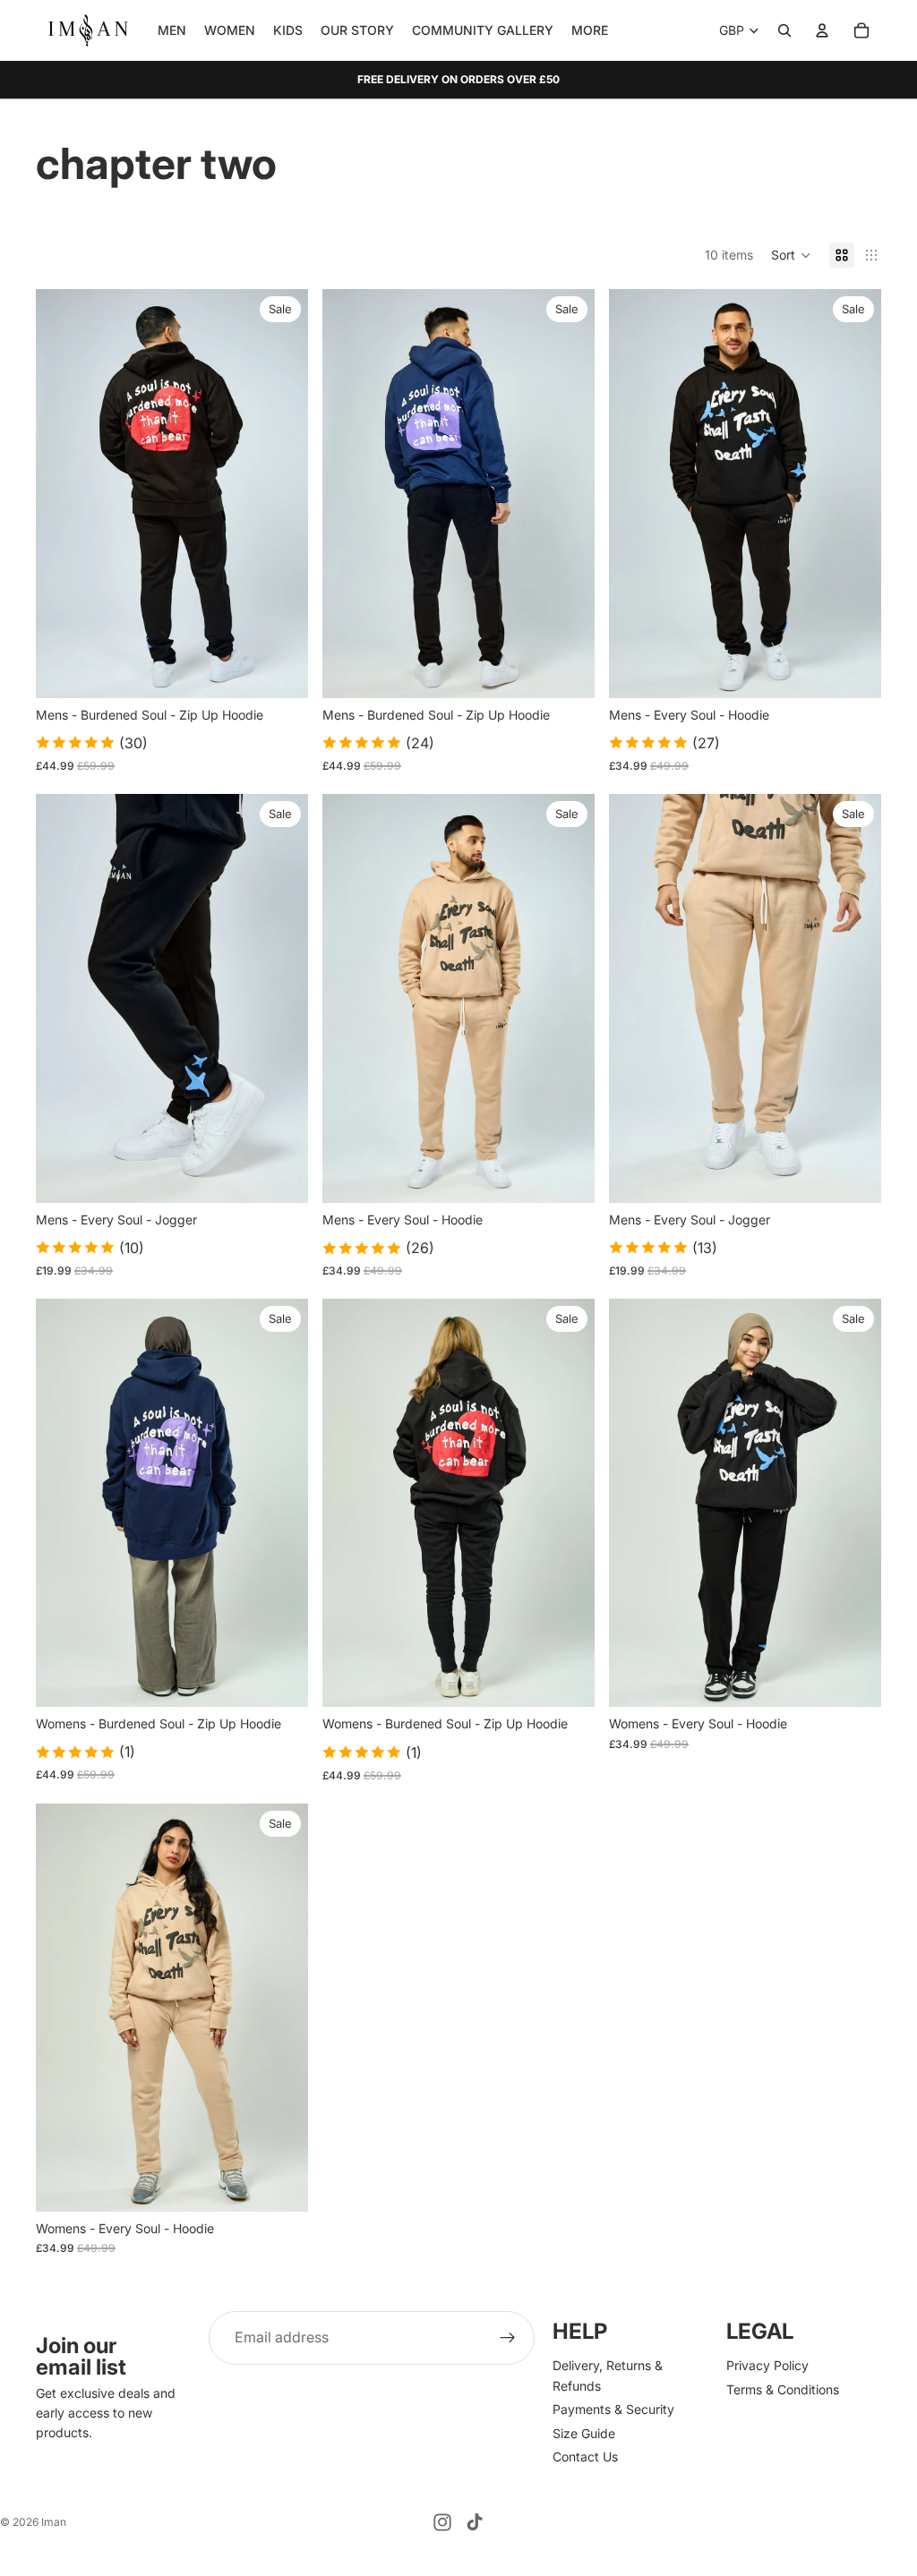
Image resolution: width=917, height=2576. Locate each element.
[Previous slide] (63, 493)
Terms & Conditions (783, 2389)
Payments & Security (613, 2409)
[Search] (784, 30)
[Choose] (280, 670)
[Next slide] (281, 493)
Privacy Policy (767, 2365)
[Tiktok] (475, 2522)
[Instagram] (442, 2522)
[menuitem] (590, 30)
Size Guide (584, 2432)
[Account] (822, 30)
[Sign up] (508, 2338)
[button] (791, 255)
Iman (54, 2522)
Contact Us (585, 2457)
